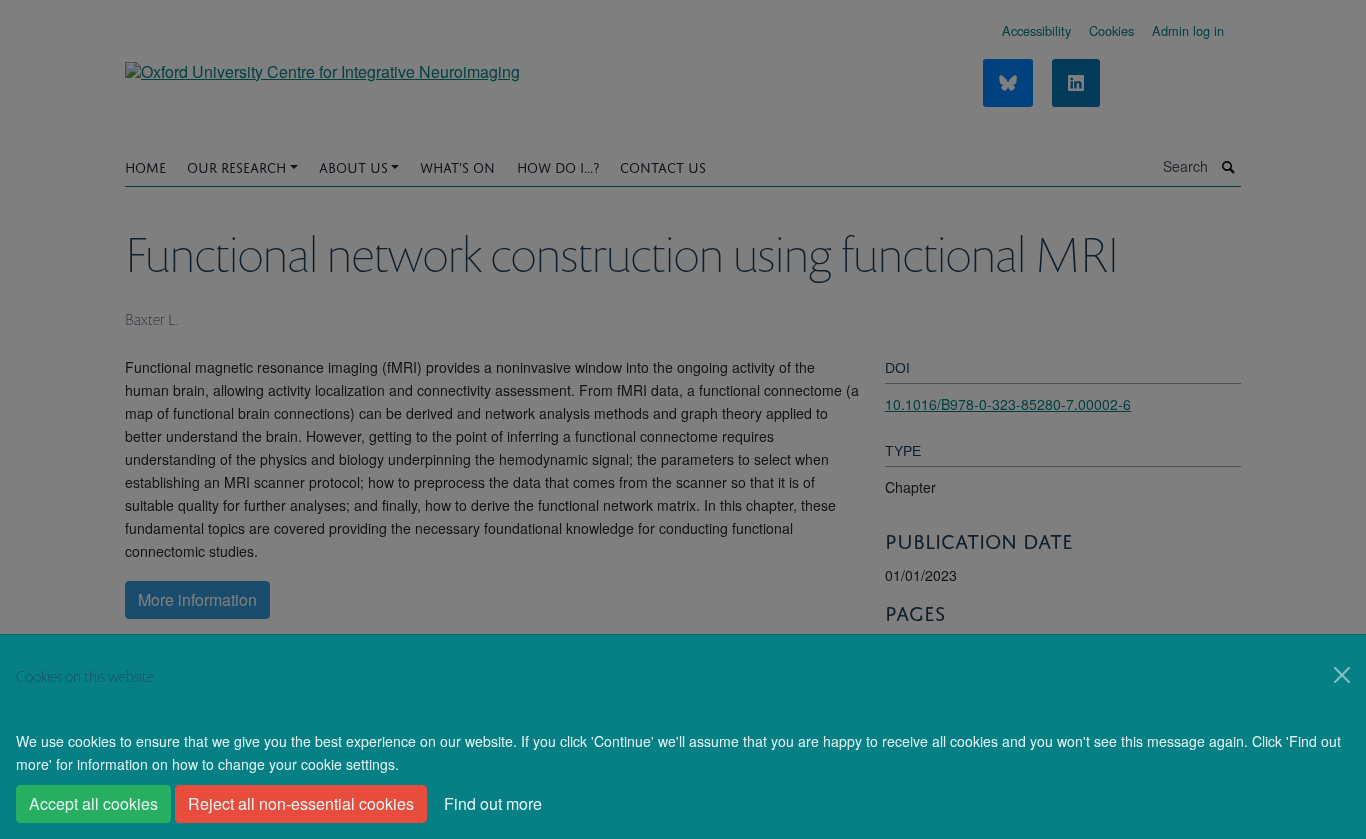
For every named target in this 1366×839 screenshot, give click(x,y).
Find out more (493, 803)
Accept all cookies (93, 803)
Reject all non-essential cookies (301, 803)
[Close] (1342, 675)
